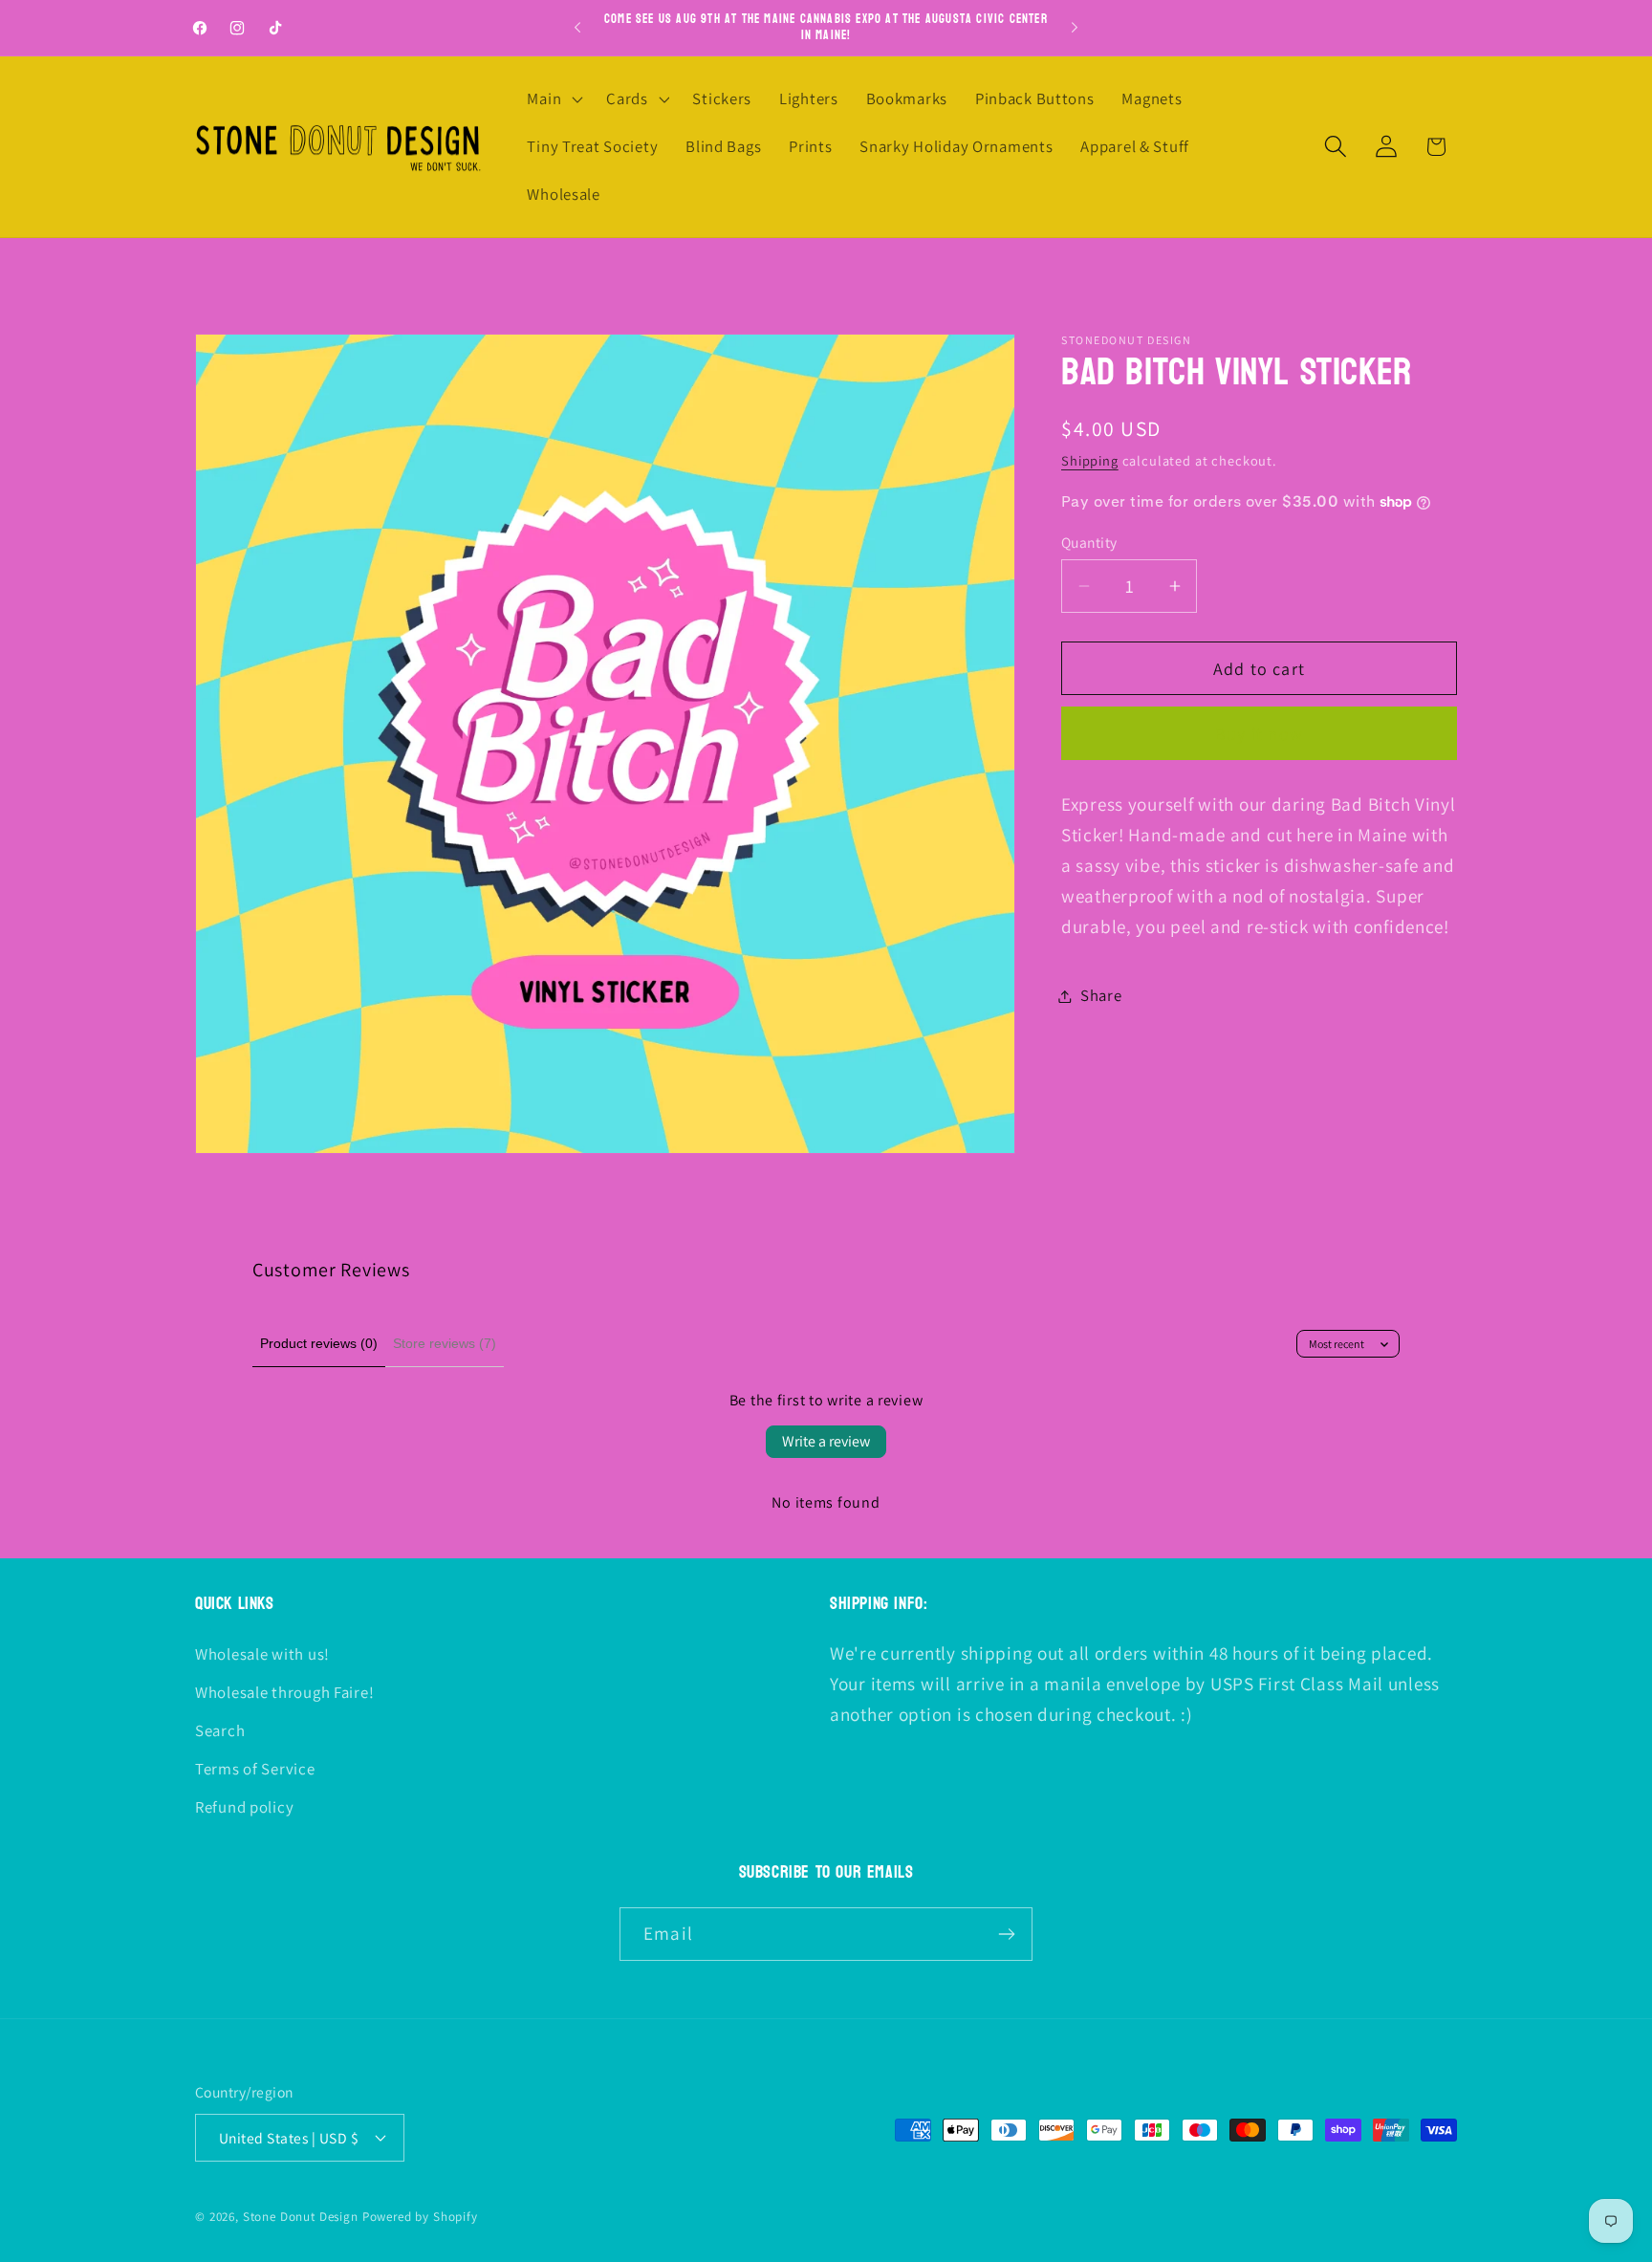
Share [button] (1101, 995)
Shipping (1090, 460)
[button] (553, 99)
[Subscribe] (1006, 1934)
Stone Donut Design (301, 2217)
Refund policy (244, 1807)
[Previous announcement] (577, 28)
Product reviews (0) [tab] (319, 1343)
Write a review (826, 1441)
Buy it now (1259, 734)
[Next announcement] (1075, 28)
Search (220, 1730)
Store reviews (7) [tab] (445, 1343)
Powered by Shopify (420, 2217)
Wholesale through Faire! (284, 1692)
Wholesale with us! (262, 1654)
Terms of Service (255, 1769)
